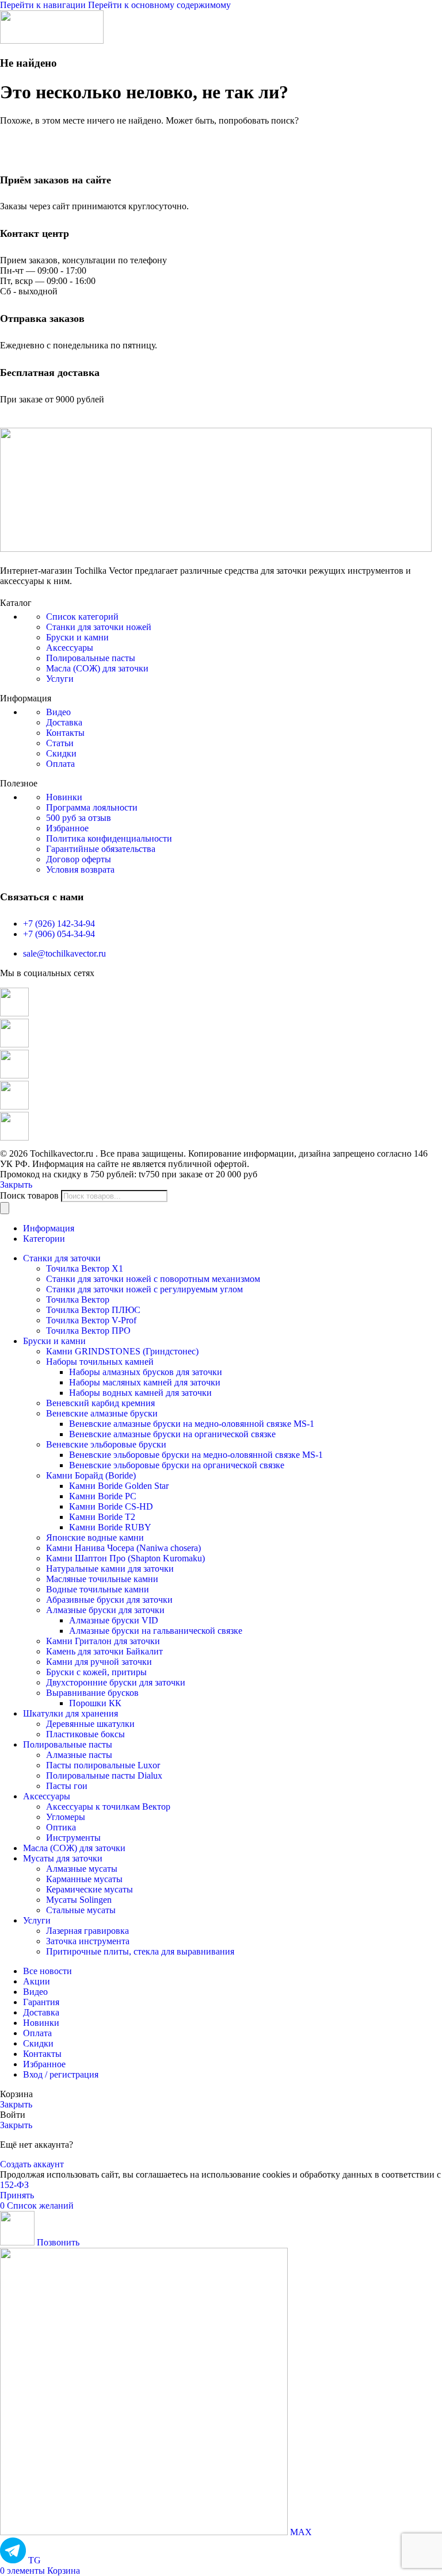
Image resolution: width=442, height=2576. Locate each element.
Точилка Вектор (78, 1299)
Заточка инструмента (88, 1941)
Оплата (60, 764)
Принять (17, 2195)
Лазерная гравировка (87, 1931)
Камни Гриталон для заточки (103, 1641)
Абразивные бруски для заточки (109, 1600)
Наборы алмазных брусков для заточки (146, 1372)
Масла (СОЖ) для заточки (97, 668)
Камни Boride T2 (102, 1517)
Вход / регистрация (61, 2074)
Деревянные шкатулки (90, 1724)
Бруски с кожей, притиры (96, 1672)
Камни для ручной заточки (99, 1662)
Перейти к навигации (44, 5)
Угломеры (66, 1817)
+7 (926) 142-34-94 (59, 924)
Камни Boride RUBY (110, 1527)
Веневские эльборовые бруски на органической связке (177, 1465)
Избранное (67, 828)
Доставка (64, 722)
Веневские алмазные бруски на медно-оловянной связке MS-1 (192, 1424)
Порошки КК (95, 1703)
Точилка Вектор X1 (85, 1268)
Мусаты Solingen (79, 1900)
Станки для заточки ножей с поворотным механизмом (153, 1279)
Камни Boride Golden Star (119, 1486)
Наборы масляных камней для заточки (145, 1382)
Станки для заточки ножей (99, 627)
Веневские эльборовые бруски (106, 1444)
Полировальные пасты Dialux (104, 1775)
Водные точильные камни (98, 1589)
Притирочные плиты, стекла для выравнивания (140, 1951)
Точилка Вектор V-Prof (91, 1320)
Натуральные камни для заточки (110, 1569)
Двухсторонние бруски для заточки (116, 1682)
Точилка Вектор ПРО (88, 1331)
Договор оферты (79, 859)
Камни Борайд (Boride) (91, 1475)
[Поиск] (5, 1208)
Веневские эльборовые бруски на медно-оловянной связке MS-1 (196, 1455)
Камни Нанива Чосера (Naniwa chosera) (123, 1548)
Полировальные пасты (91, 658)
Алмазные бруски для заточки (105, 1610)
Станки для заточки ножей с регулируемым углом (144, 1289)
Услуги (60, 679)
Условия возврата (80, 869)
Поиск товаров (29, 1195)
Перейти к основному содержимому (159, 5)
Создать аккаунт (32, 2164)
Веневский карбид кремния (100, 1403)
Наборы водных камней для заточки (140, 1393)
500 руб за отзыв (79, 818)
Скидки (61, 753)
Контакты (65, 733)
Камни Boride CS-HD (111, 1506)
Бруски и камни (77, 637)
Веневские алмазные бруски (102, 1413)
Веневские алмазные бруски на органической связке (172, 1434)
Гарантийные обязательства (101, 849)
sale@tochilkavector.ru (64, 953)
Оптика (61, 1827)
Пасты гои (67, 1786)
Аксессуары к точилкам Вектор (108, 1807)
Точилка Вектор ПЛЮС (93, 1310)
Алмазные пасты (79, 1755)
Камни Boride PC (103, 1496)
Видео (58, 712)
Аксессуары (70, 648)
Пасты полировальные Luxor (103, 1765)
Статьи (60, 743)
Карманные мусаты (84, 1879)
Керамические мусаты (89, 1889)
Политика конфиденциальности (109, 838)
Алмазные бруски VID (114, 1620)
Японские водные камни (95, 1537)
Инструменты (73, 1838)
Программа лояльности (92, 807)
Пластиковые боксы (85, 1734)
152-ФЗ (14, 2185)
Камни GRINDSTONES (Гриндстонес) (122, 1351)
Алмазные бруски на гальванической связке (156, 1631)
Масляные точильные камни (102, 1579)
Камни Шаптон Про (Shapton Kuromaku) (125, 1558)
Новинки (64, 797)
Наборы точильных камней (100, 1362)
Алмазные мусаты (82, 1869)
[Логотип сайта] (52, 41)
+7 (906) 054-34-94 (59, 934)
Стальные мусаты (81, 1910)
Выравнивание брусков (92, 1693)
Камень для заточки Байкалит (104, 1651)
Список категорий (82, 617)
